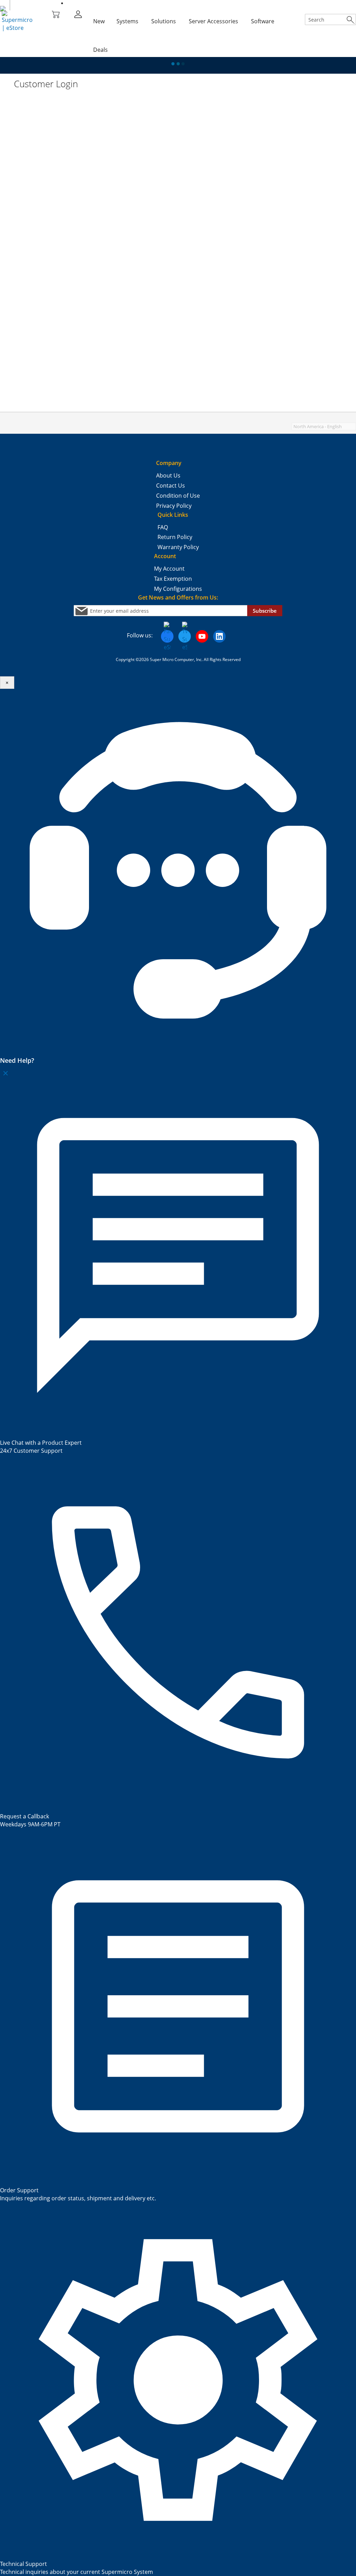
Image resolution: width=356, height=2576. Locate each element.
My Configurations (178, 589)
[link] (78, 14)
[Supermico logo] (3, 9)
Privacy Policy (174, 506)
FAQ (163, 527)
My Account (169, 569)
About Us (168, 475)
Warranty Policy (178, 547)
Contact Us (171, 486)
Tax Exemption (173, 579)
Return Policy (175, 537)
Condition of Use (178, 496)
